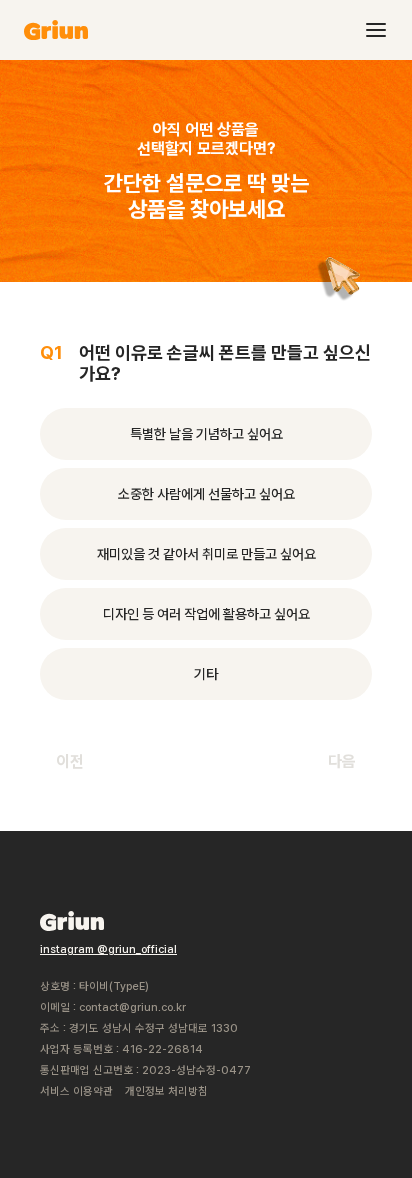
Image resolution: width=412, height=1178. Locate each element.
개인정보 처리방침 (166, 1091)
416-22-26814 (162, 1049)
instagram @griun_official (108, 949)
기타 (206, 674)
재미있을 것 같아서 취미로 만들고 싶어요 (206, 554)
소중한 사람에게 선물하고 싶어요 (206, 494)
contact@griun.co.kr (132, 1007)
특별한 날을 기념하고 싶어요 (206, 434)
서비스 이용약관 (76, 1091)
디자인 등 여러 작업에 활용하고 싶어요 (206, 614)
